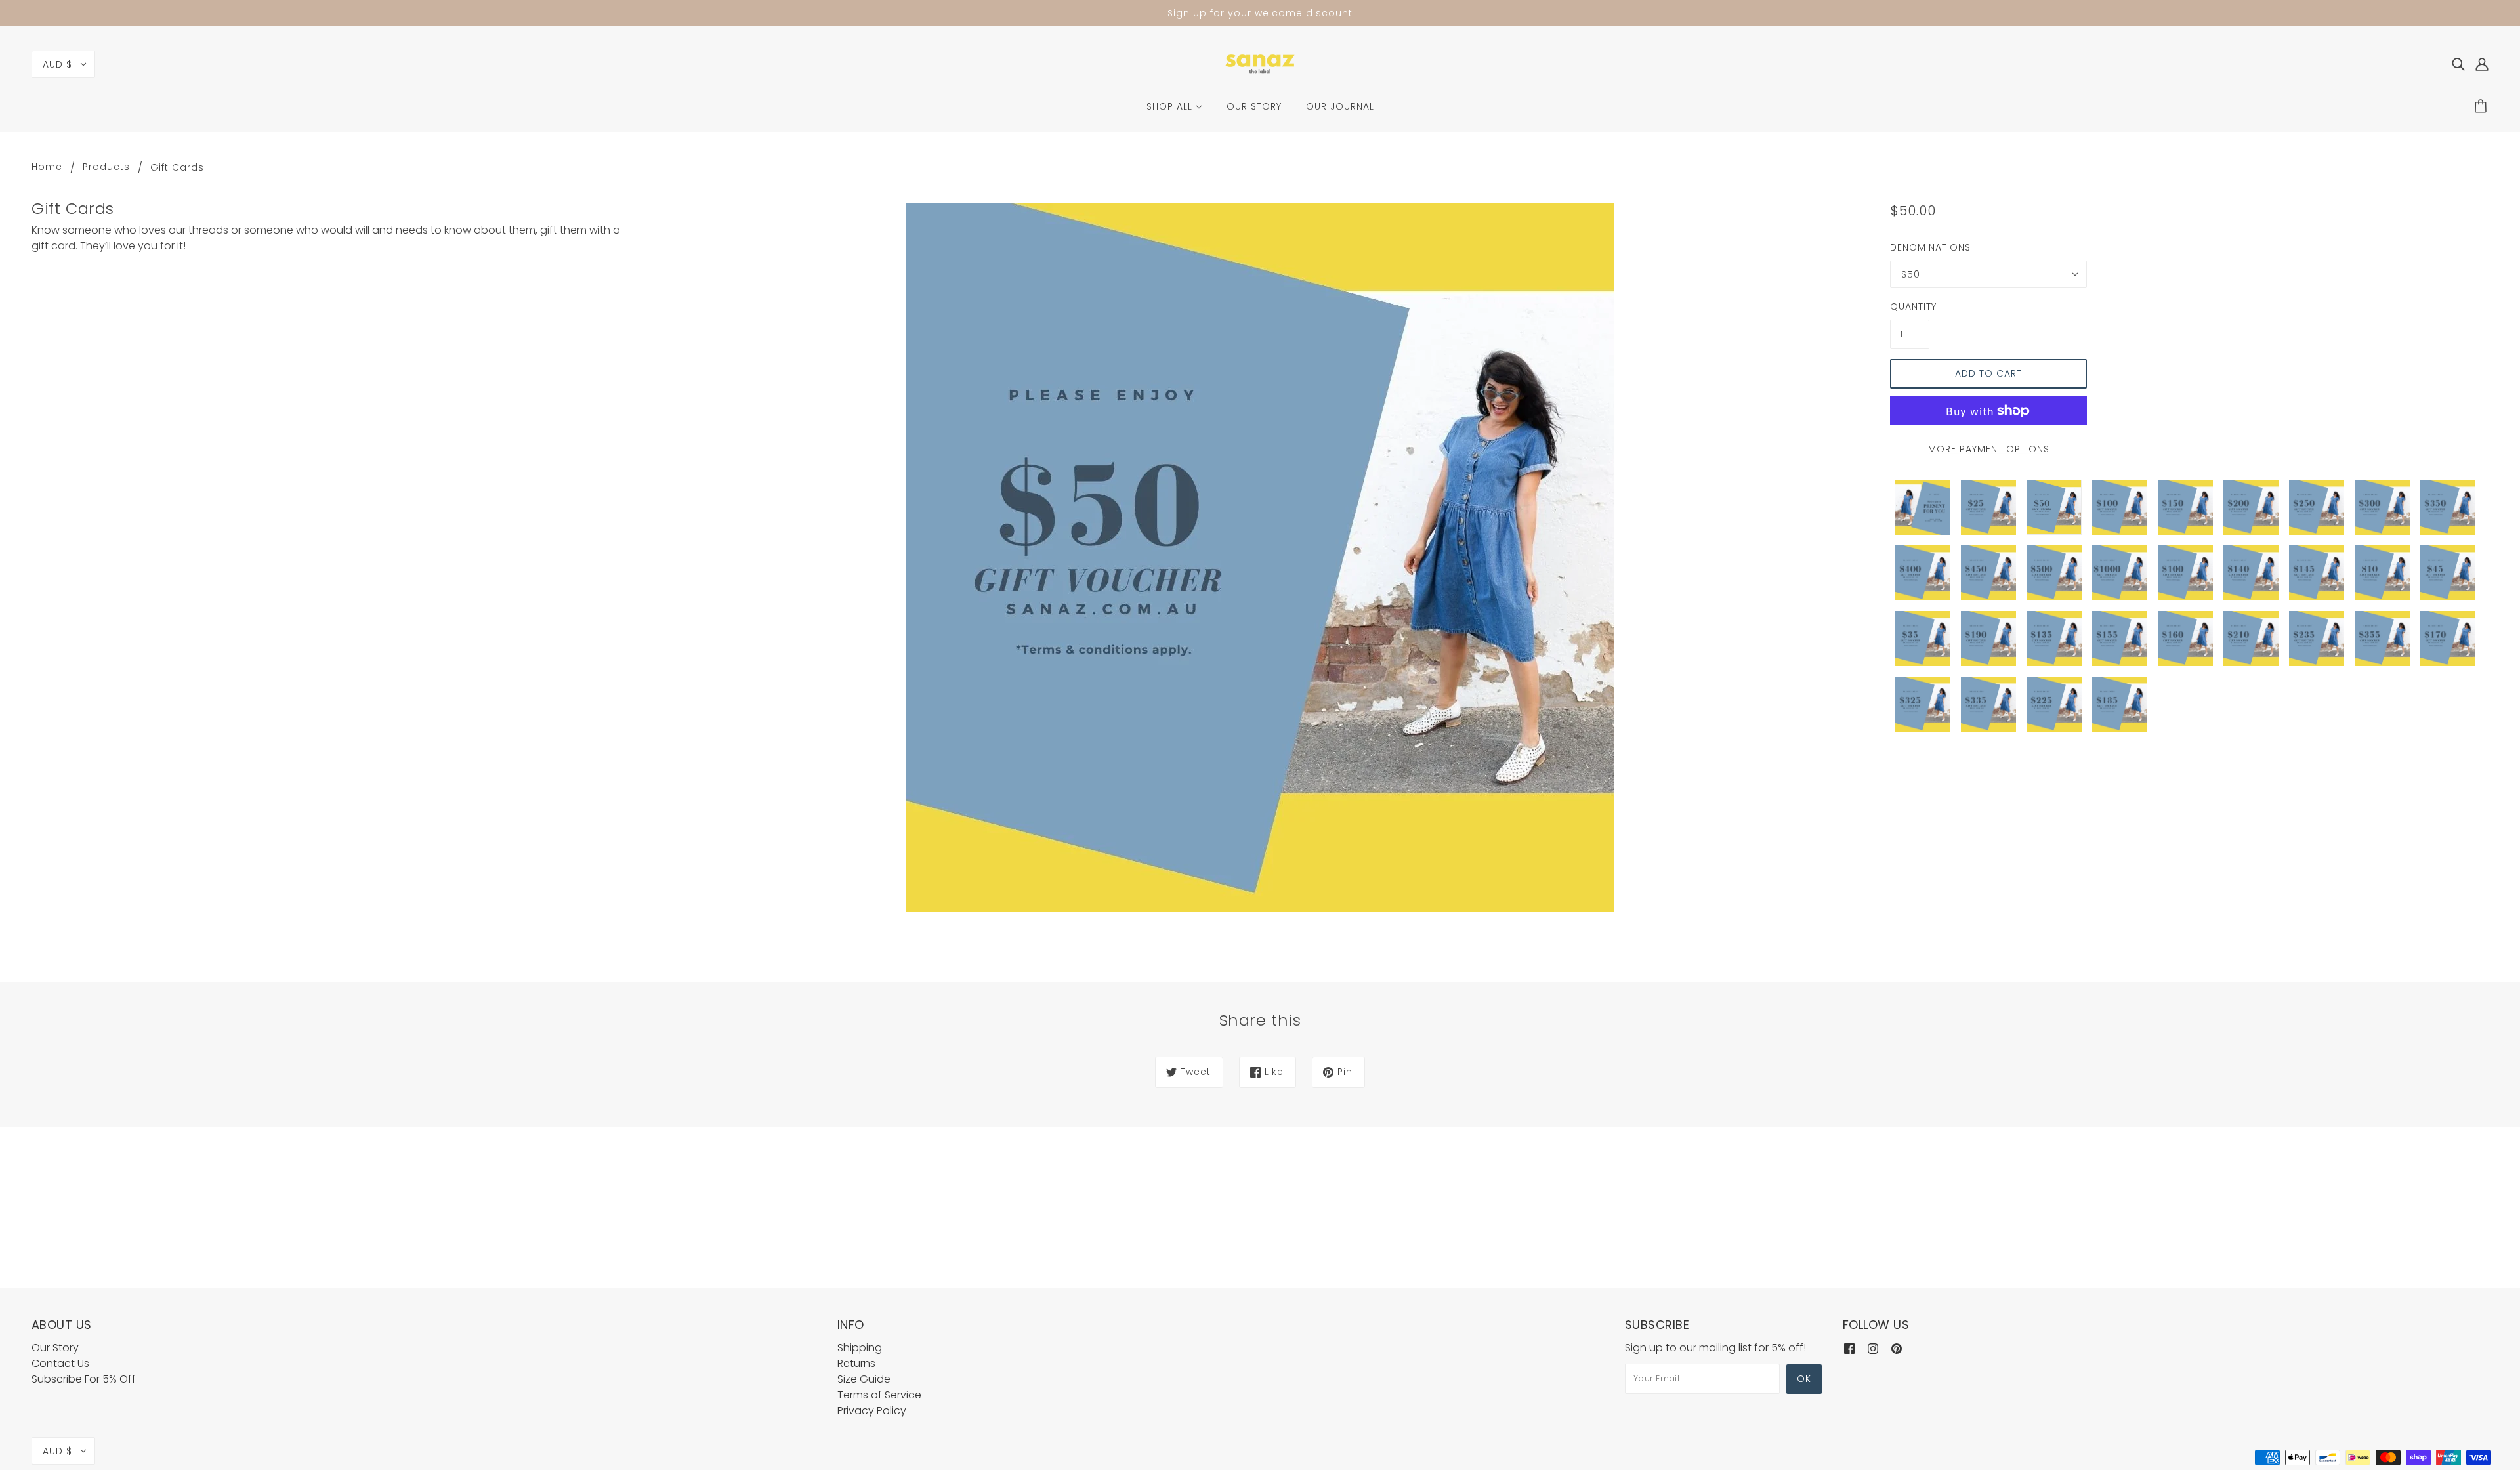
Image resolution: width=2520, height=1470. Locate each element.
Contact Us (60, 1363)
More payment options (1989, 449)
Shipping (860, 1348)
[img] (2458, 64)
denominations (1930, 247)
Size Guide (864, 1379)
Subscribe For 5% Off (84, 1379)
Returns (856, 1363)
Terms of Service (879, 1395)
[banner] (1260, 63)
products (106, 168)
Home (47, 168)
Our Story (55, 1348)
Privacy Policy (872, 1411)
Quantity (1910, 306)
